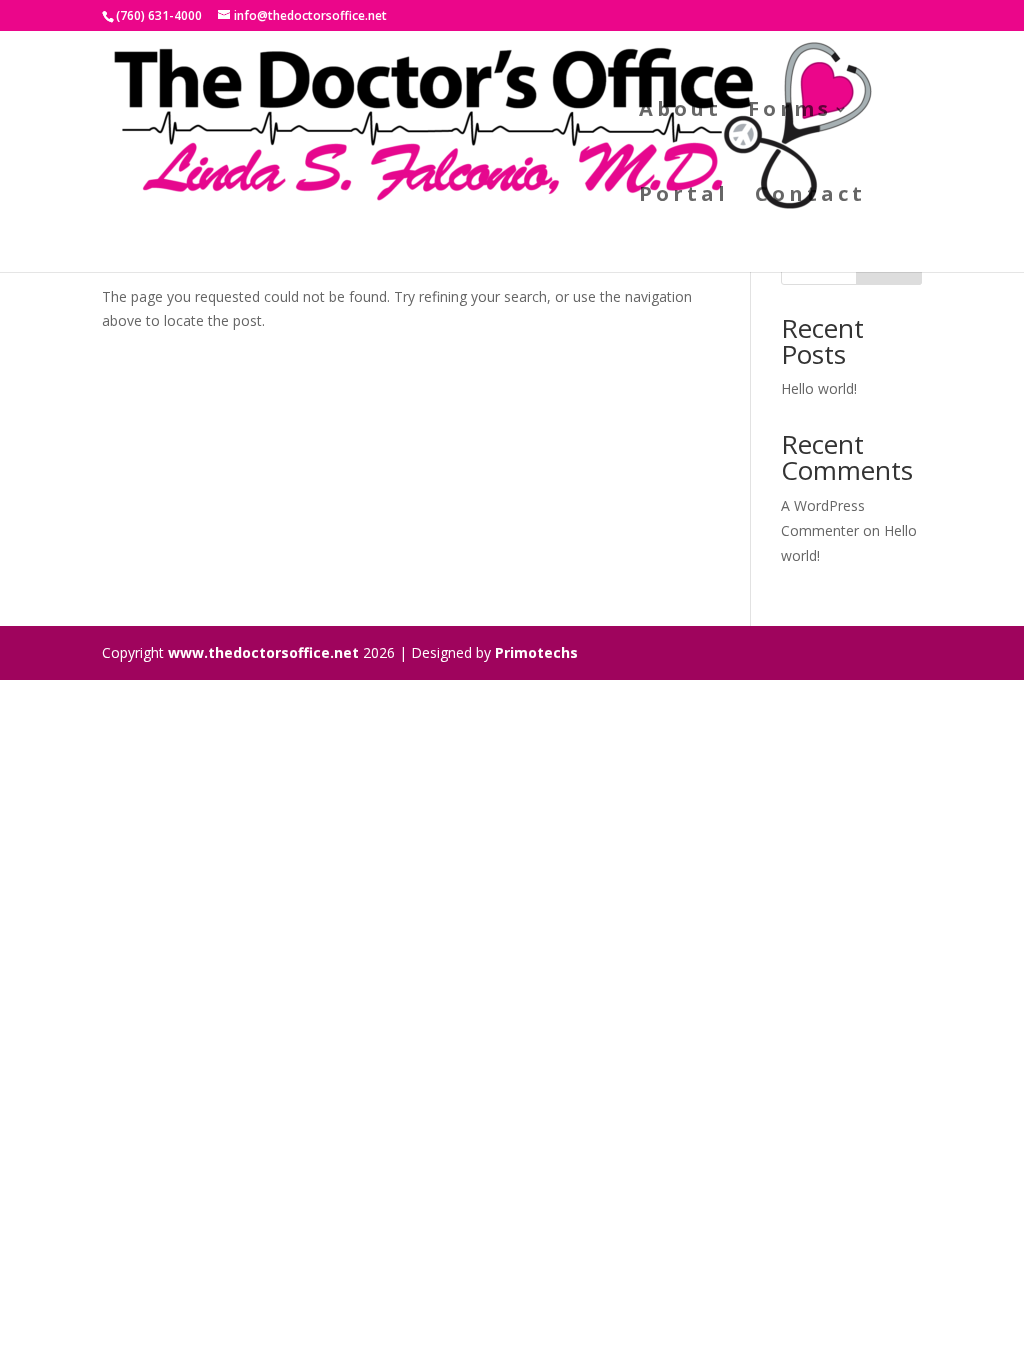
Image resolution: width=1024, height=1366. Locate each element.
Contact (810, 197)
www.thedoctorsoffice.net (263, 652)
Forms (790, 112)
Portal (684, 197)
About (680, 112)
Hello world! (819, 388)
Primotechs (536, 652)
